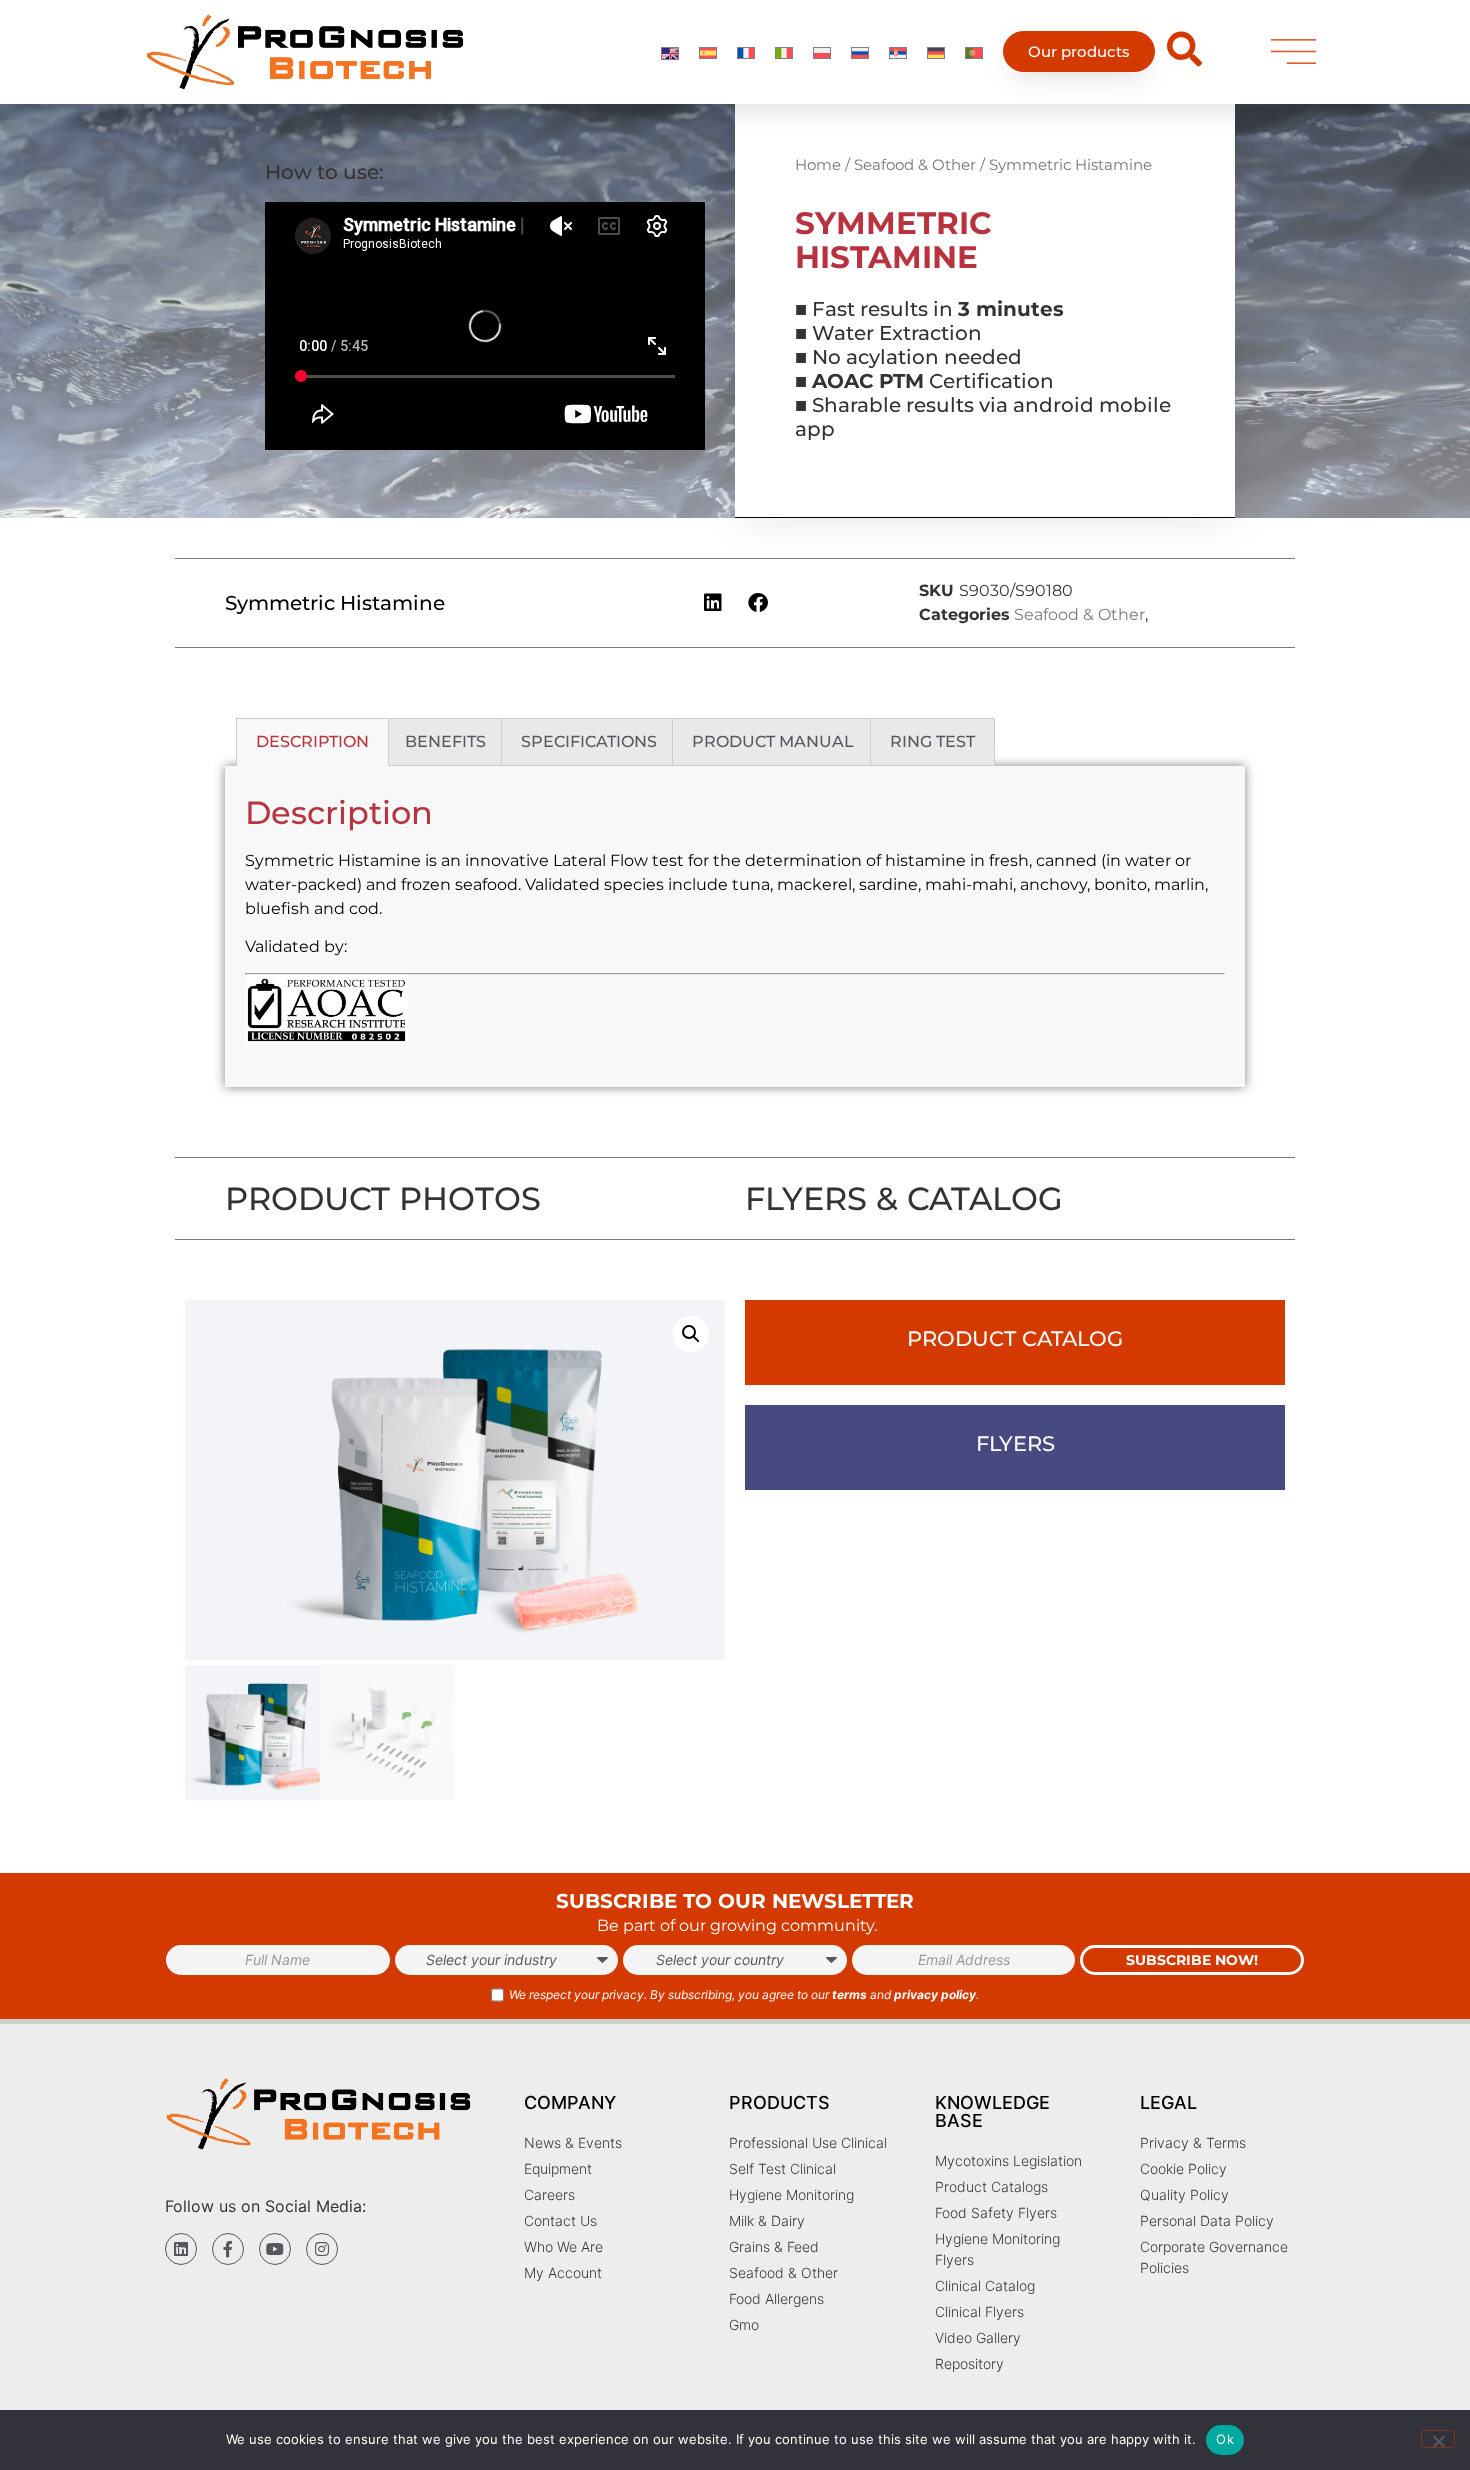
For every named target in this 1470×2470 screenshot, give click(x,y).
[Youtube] (275, 2249)
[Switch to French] (746, 51)
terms (849, 1994)
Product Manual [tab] (773, 741)
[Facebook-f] (228, 2249)
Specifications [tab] (589, 741)
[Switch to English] (670, 51)
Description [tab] (312, 741)
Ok (1225, 2439)
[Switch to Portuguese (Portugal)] (974, 51)
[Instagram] (322, 2249)
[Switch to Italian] (784, 51)
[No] (1438, 2439)
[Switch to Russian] (860, 51)
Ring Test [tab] (932, 741)
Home (818, 165)
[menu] (1293, 51)
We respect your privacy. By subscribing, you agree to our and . (744, 1994)
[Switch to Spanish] (708, 51)
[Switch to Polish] (822, 51)
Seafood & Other (915, 165)
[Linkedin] (181, 2249)
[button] (713, 602)
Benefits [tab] (445, 741)
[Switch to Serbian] (898, 51)
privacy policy (935, 1994)
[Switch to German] (936, 51)
